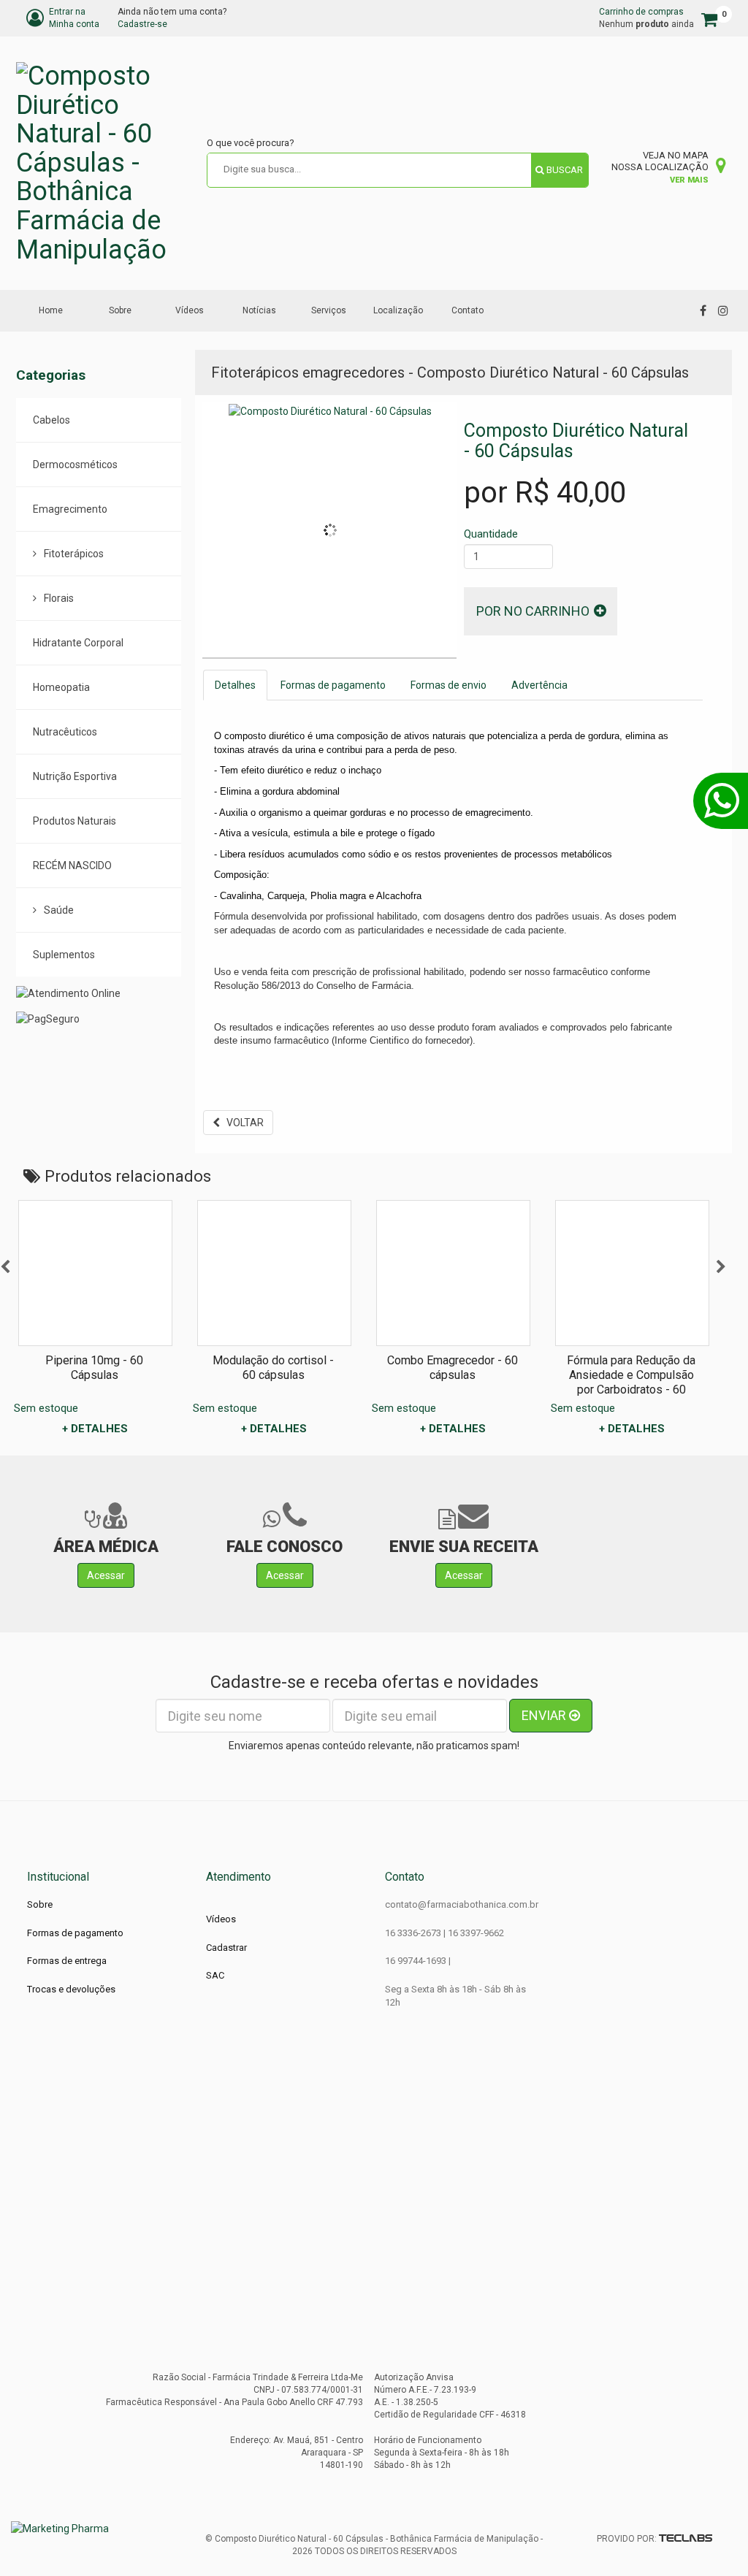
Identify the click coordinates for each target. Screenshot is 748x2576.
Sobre (120, 310)
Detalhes (235, 685)
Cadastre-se (142, 24)
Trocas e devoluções (71, 1989)
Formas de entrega (67, 1961)
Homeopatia (61, 687)
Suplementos (64, 955)
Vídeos (190, 310)
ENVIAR (545, 1715)
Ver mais (689, 180)
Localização (398, 310)
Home (51, 310)
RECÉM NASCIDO (72, 865)
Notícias (259, 310)
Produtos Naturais (75, 821)
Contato (467, 310)
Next (721, 1267)
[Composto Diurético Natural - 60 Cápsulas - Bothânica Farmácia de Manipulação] (106, 163)
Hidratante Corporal (78, 643)
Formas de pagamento (333, 685)
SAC (215, 1975)
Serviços (329, 310)
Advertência (539, 685)
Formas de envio (449, 685)
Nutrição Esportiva (75, 776)
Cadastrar (226, 1948)
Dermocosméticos (75, 465)
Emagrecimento (70, 509)
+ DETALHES (95, 1429)
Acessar (106, 1575)
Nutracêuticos (65, 732)
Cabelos (51, 420)
